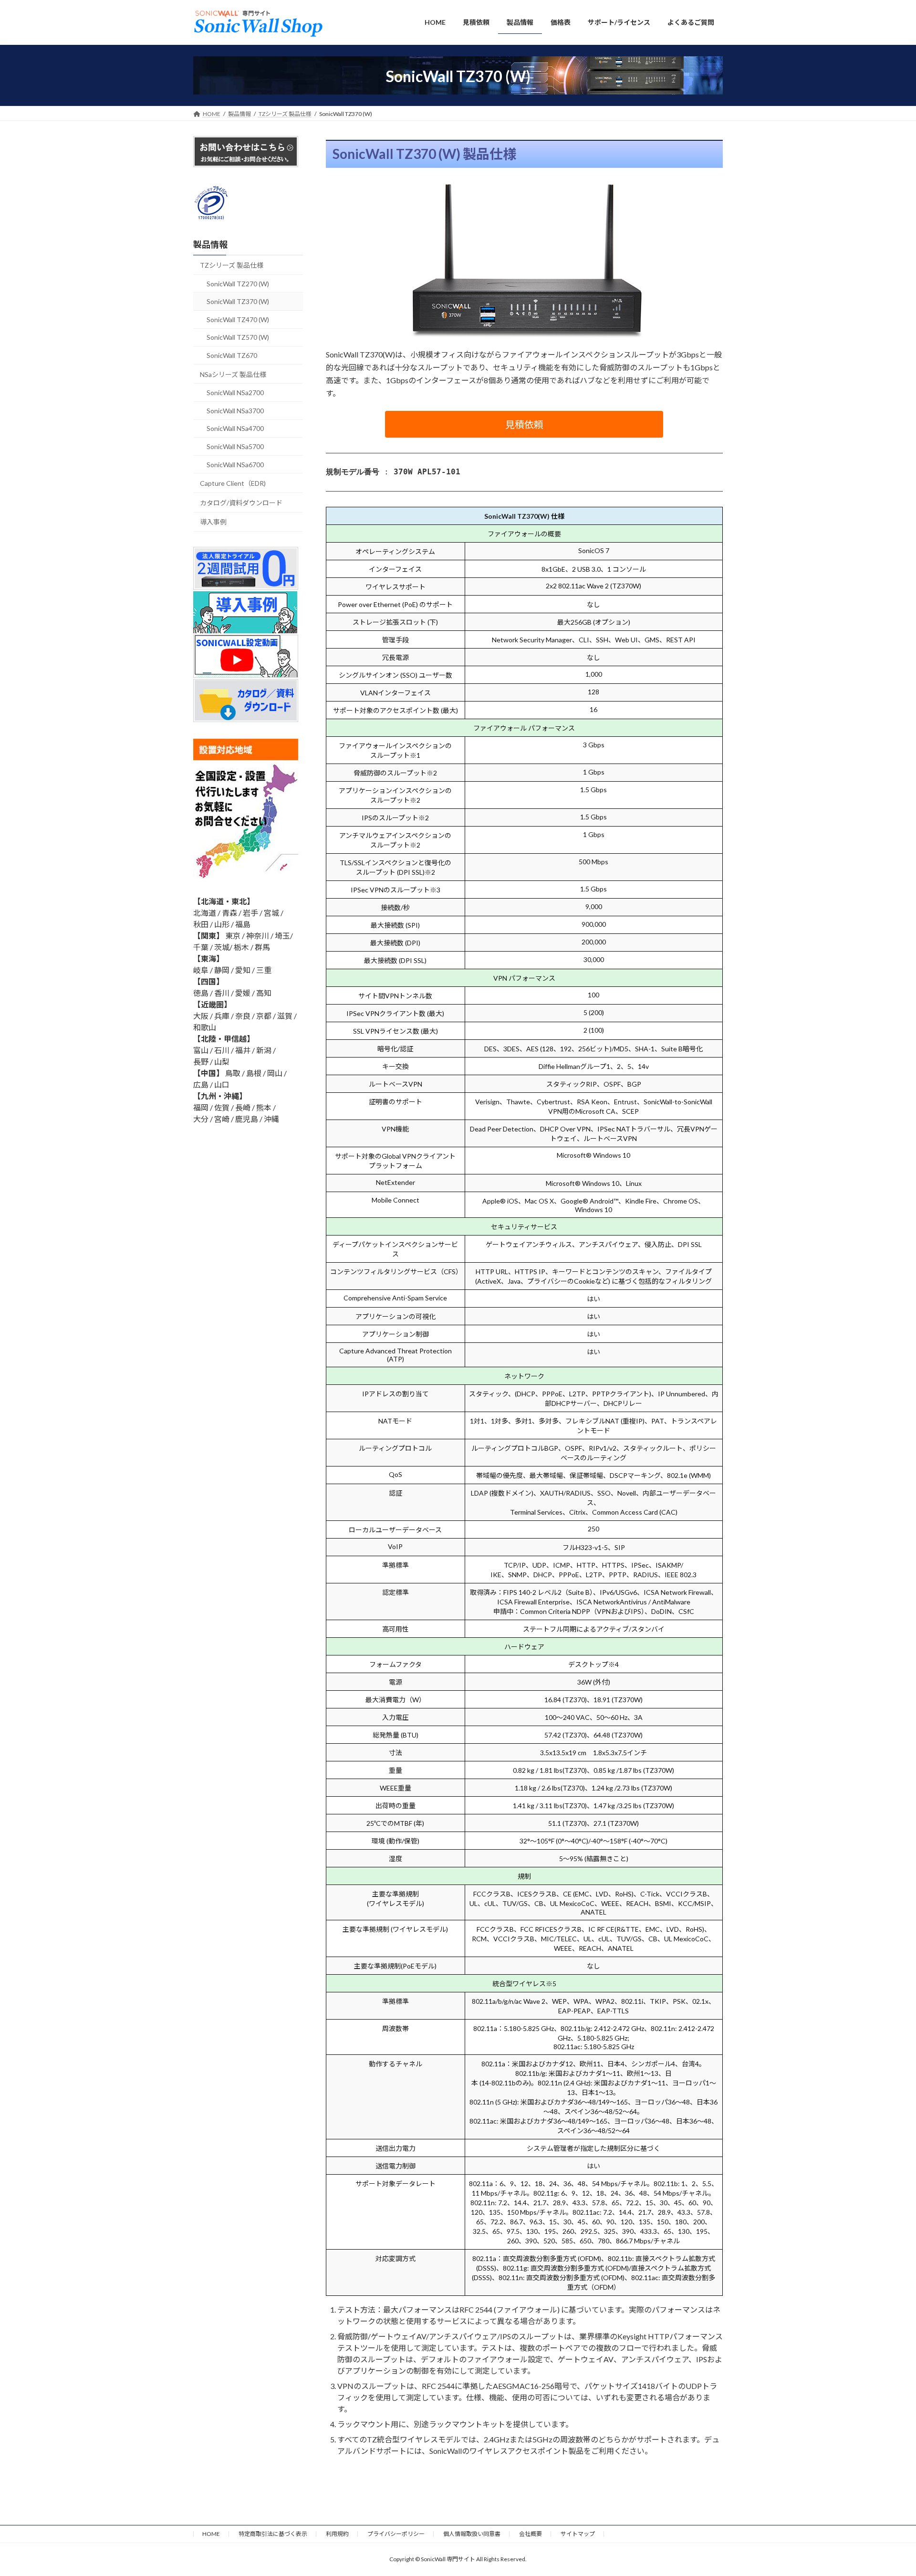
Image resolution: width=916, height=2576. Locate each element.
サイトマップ (578, 2534)
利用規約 (337, 2534)
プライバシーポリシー (396, 2534)
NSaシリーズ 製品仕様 (233, 374)
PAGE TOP (887, 2490)
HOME (211, 2534)
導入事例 (213, 522)
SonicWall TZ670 (232, 355)
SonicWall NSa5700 (235, 446)
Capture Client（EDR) (233, 483)
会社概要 (531, 2534)
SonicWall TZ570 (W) (238, 337)
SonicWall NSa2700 (235, 393)
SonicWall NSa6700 (235, 464)
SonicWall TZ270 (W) (238, 283)
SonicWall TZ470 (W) (238, 319)
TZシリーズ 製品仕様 (232, 265)
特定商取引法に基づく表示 (273, 2534)
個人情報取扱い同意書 (472, 2534)
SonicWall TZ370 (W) (238, 301)
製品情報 (210, 244)
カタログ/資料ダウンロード (241, 502)
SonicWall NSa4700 (235, 428)
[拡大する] (631, 194)
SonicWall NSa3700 (235, 410)
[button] (524, 424)
